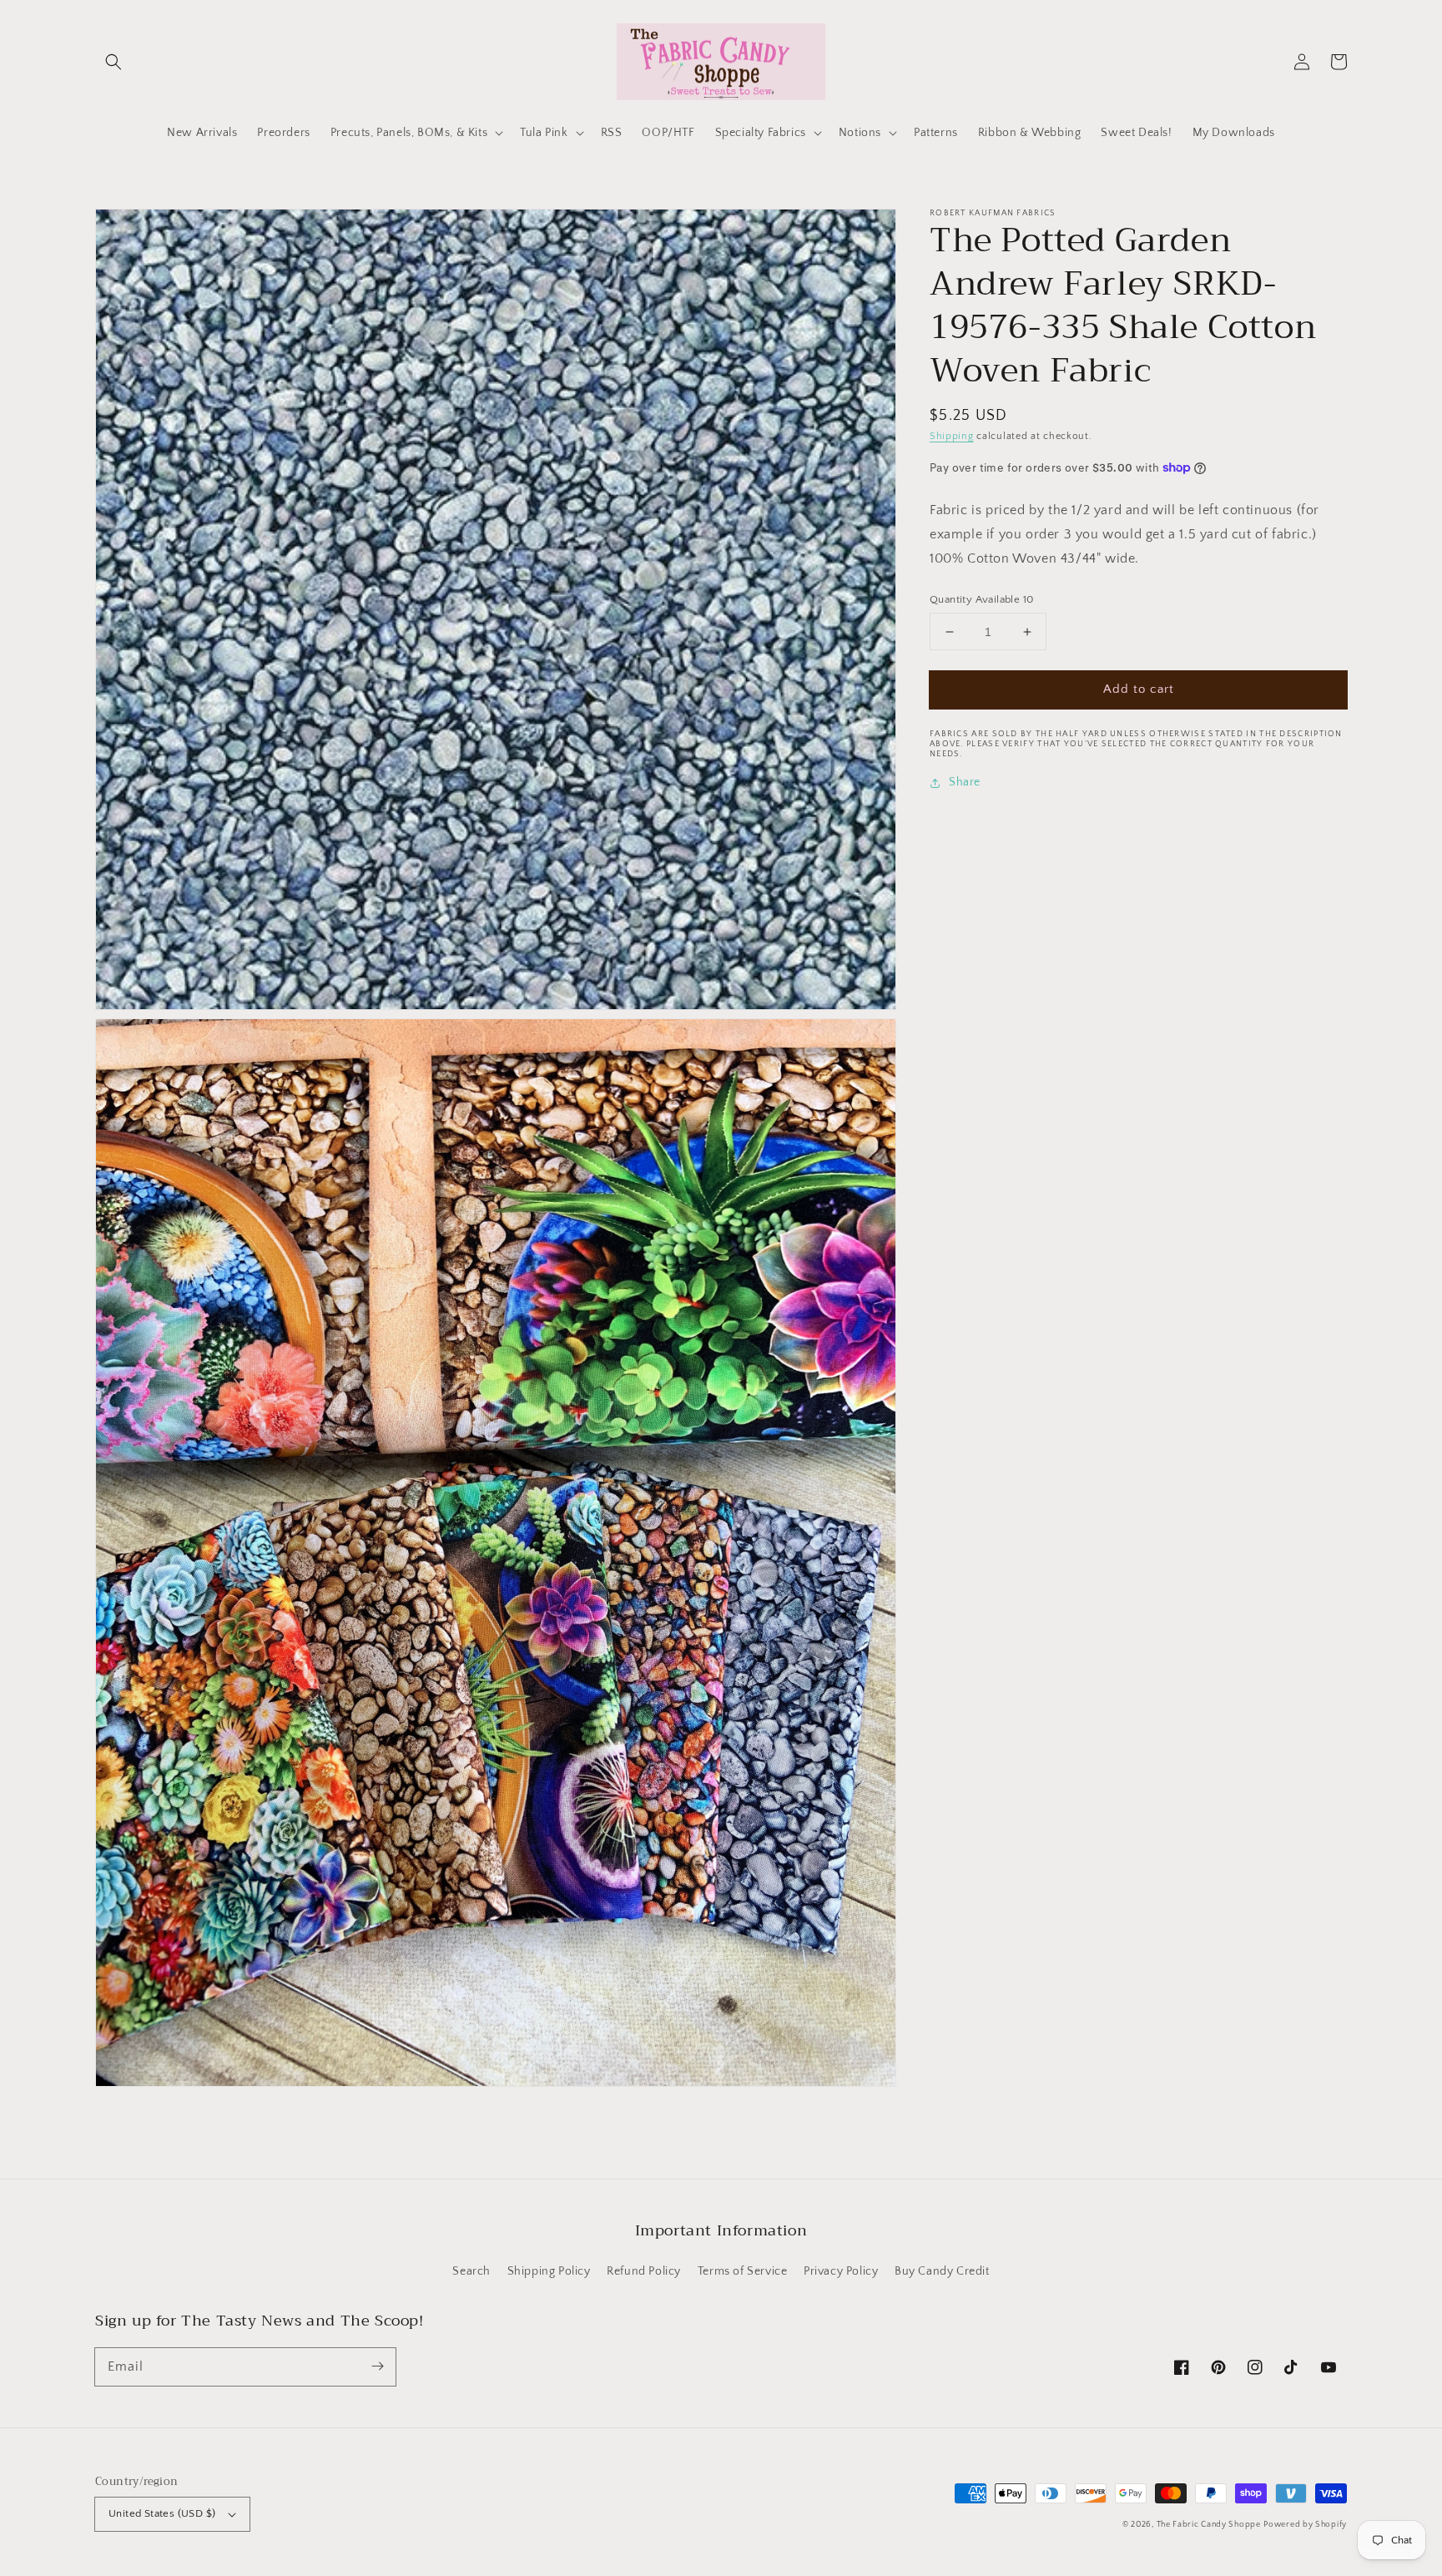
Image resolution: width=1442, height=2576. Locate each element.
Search (471, 2271)
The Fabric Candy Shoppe (1209, 2525)
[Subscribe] (377, 2366)
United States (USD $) (162, 2513)
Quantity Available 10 (981, 599)
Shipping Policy (549, 2271)
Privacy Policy (841, 2271)
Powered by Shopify (1305, 2525)
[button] (113, 62)
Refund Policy (644, 2271)
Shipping (952, 436)
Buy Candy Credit (942, 2271)
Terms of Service (743, 2271)
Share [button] (965, 783)
